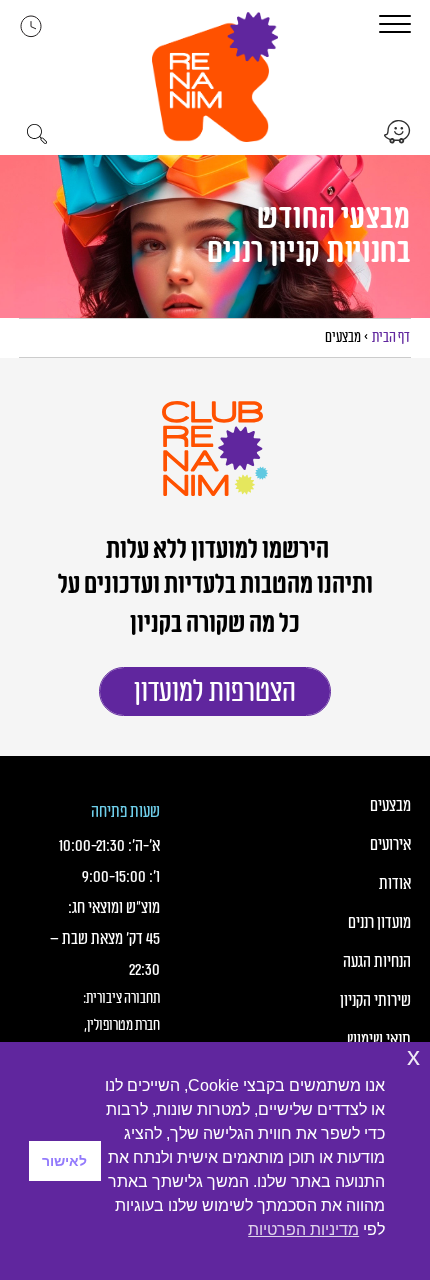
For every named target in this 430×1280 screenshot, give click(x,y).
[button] (215, 77)
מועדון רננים (379, 923)
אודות (394, 884)
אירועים (390, 845)
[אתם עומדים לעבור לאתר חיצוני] (396, 132)
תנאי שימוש (378, 1040)
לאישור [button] (64, 1161)
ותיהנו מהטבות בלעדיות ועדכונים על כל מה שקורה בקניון (215, 604)
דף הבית (391, 337)
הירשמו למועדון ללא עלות (215, 550)
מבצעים (390, 806)
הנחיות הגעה (376, 962)
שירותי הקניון (375, 1001)
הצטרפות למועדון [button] (215, 692)
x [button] (413, 1056)
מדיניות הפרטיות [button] (303, 1229)
